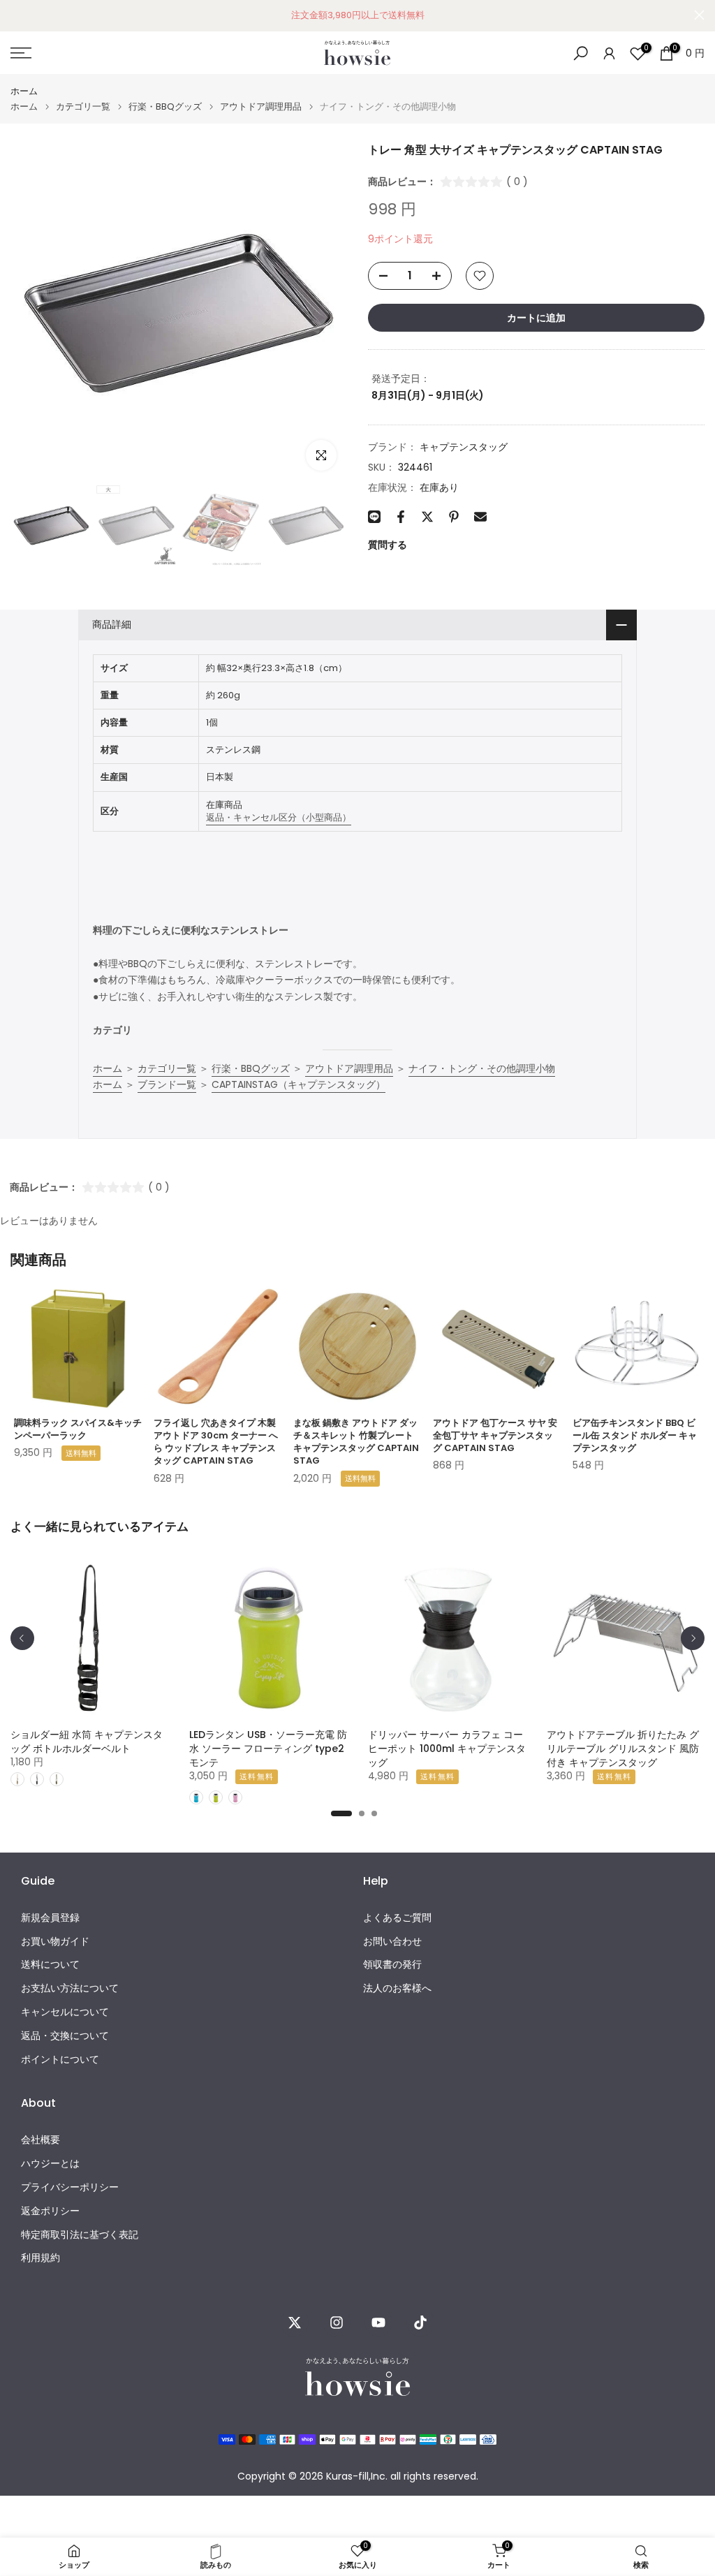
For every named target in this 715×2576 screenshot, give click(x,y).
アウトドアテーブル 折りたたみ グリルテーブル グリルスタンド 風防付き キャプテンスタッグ (623, 1749)
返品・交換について (65, 2036)
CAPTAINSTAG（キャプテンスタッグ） (298, 1084)
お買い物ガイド (55, 1942)
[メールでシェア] (480, 517)
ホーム (24, 91)
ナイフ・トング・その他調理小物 (482, 1068)
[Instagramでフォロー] (337, 2323)
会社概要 (40, 2140)
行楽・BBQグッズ (165, 106)
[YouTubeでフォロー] (378, 2323)
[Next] (693, 1638)
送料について (50, 1965)
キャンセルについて (65, 2012)
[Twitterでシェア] (427, 517)
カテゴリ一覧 (83, 106)
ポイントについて (60, 2060)
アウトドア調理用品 (261, 106)
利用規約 (40, 2258)
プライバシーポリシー (70, 2187)
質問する (388, 545)
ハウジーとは (50, 2164)
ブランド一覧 (167, 1084)
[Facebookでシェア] (401, 517)
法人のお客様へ (397, 1988)
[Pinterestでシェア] (454, 517)
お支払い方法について (70, 1988)
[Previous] (22, 1638)
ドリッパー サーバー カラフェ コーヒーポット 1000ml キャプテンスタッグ (447, 1749)
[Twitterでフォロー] (295, 2323)
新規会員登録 (50, 1918)
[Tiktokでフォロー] (420, 2323)
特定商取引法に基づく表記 (80, 2235)
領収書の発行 (392, 1965)
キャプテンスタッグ (464, 447)
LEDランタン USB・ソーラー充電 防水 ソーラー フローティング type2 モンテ (268, 1749)
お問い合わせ (392, 1942)
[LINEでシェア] (374, 517)
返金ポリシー (50, 2211)
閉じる (16, 15)
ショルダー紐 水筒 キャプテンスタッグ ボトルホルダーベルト (87, 1742)
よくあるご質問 (397, 1918)
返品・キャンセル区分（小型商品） (279, 817)
